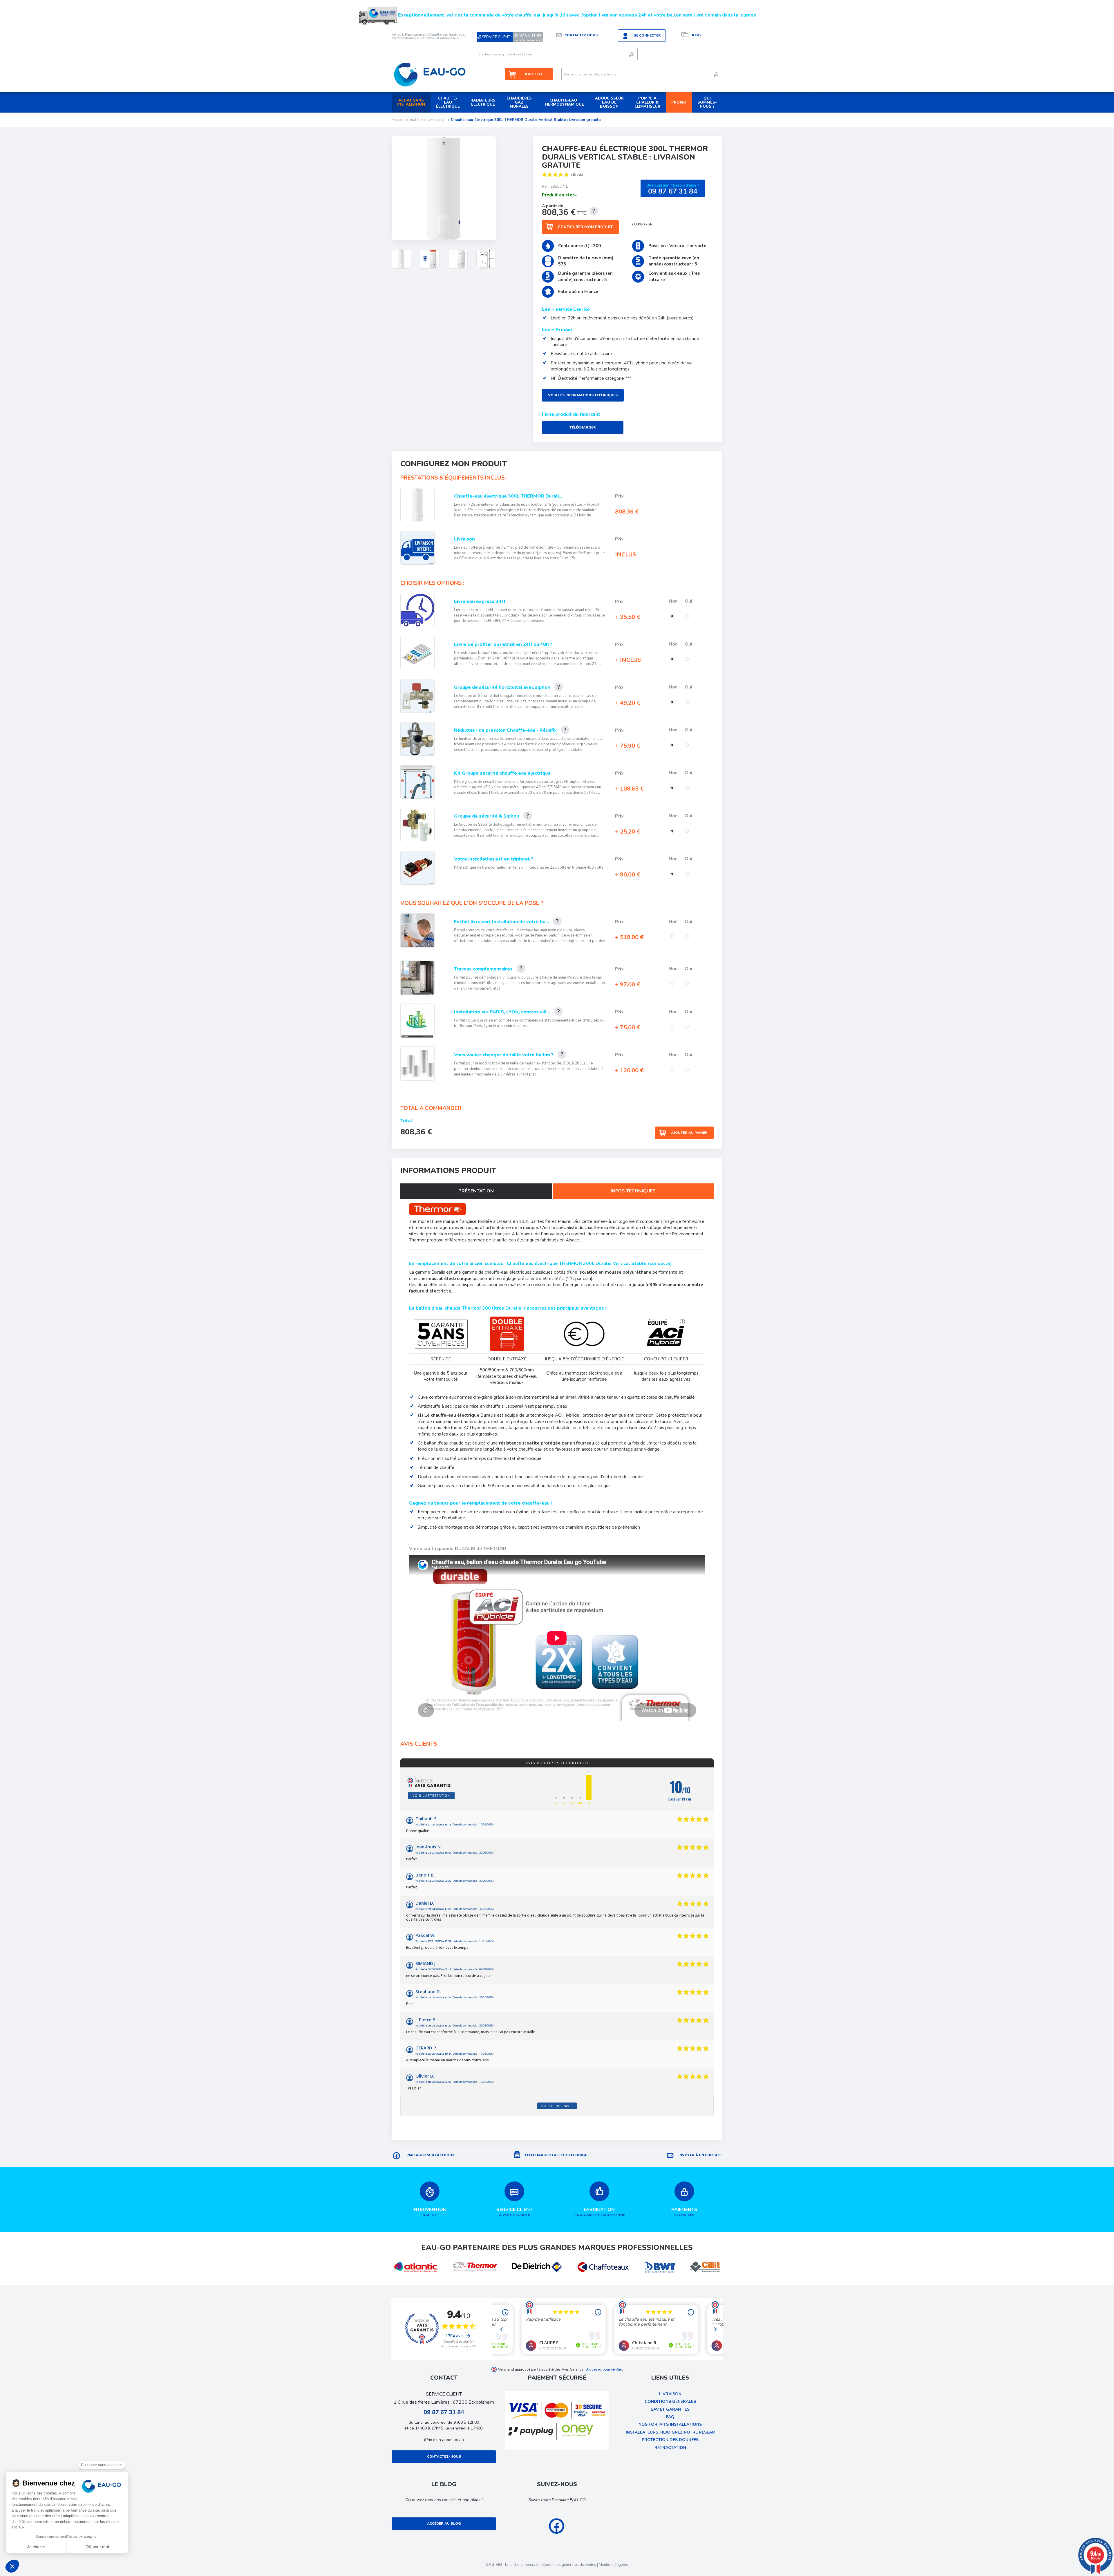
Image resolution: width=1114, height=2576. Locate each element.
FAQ (670, 2417)
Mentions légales (613, 2565)
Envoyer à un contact (700, 2155)
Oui (689, 601)
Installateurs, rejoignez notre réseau (670, 2432)
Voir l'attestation (431, 1795)
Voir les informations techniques (583, 395)
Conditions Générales (670, 2401)
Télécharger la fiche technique (557, 2155)
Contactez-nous (444, 2456)
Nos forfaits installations (670, 2424)
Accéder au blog (444, 2523)
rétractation (670, 2448)
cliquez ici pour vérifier (604, 2369)
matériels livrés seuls (428, 120)
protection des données (670, 2440)
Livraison (670, 2394)
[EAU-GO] (430, 74)
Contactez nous (581, 35)
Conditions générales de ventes (569, 2565)
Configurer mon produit (585, 227)
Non (674, 601)
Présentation (476, 1191)
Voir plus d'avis (557, 2106)
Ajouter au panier (689, 1133)
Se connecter (647, 35)
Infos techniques (633, 1191)
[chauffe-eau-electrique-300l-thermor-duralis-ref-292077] (401, 259)
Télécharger (583, 427)
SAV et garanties (670, 2409)
